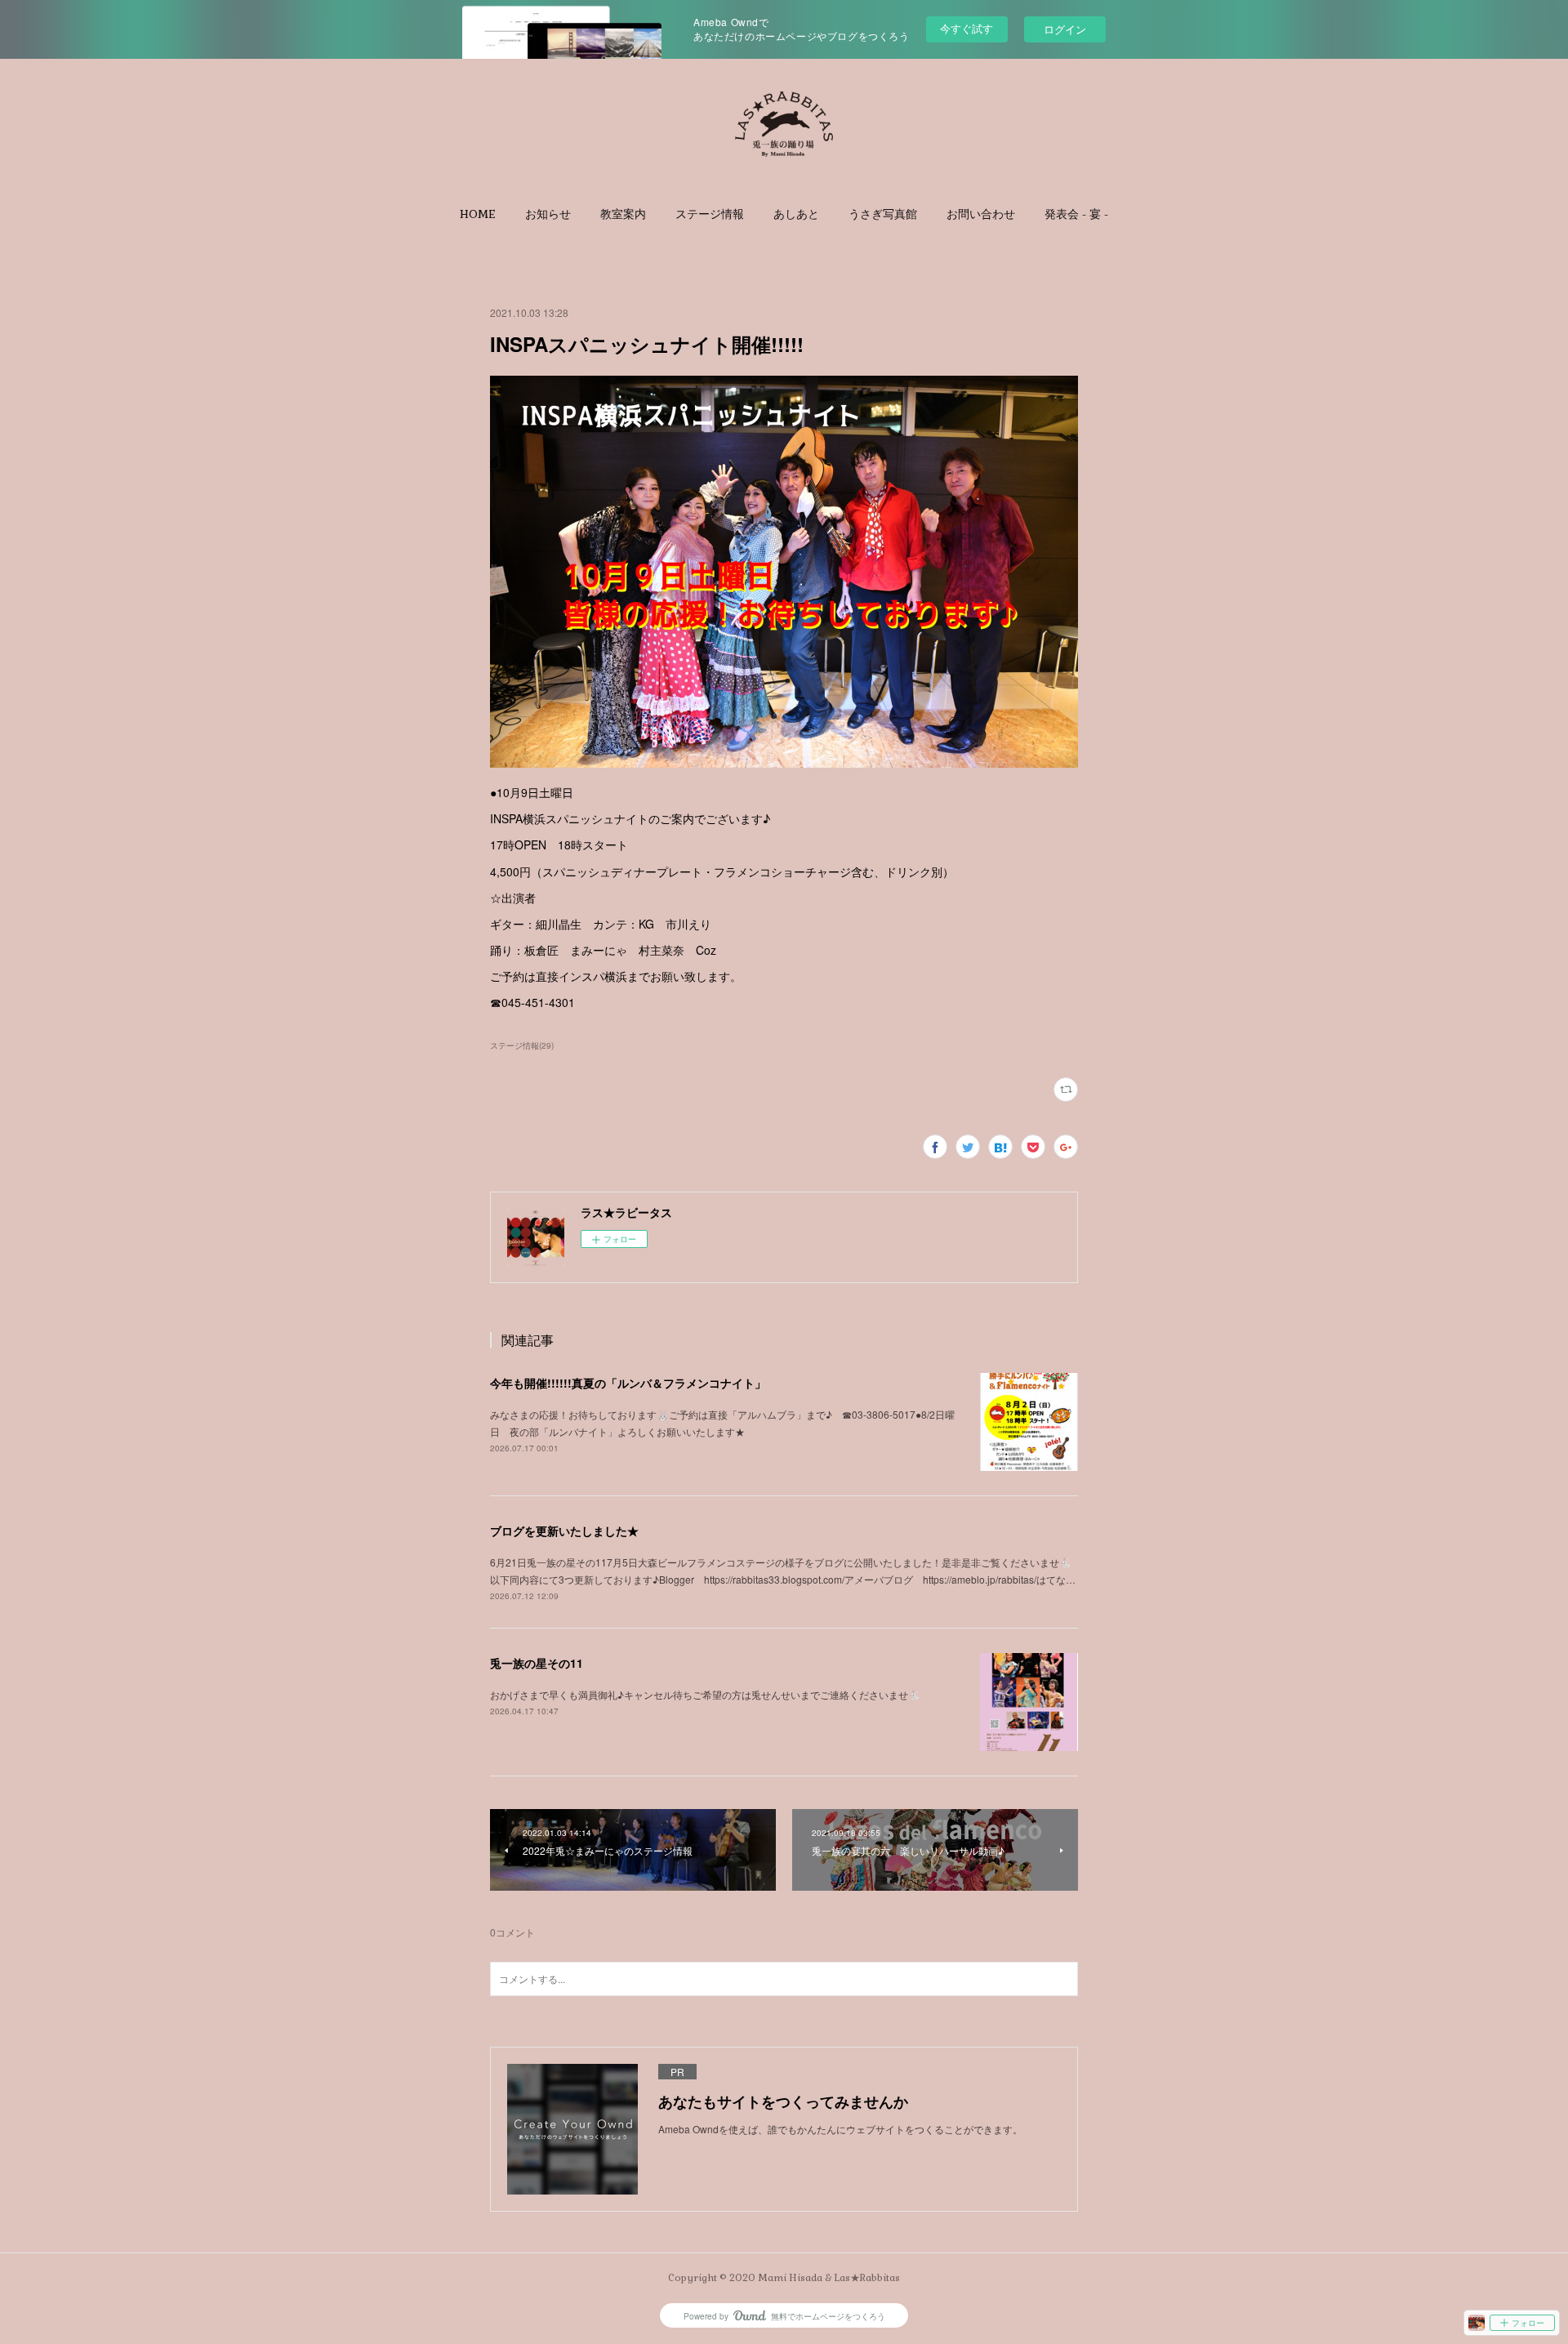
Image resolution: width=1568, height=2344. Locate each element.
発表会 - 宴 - (1076, 214)
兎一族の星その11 (537, 1663)
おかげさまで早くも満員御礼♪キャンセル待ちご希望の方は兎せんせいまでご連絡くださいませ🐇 (705, 1694)
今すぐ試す (967, 28)
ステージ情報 (710, 214)
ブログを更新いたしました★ (564, 1531)
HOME (478, 214)
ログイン (1065, 29)
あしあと (796, 214)
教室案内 (623, 214)
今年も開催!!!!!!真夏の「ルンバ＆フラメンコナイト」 (628, 1383)
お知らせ (548, 214)
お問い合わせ (981, 214)
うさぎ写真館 (883, 214)
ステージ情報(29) (522, 1045)
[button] (478, 214)
